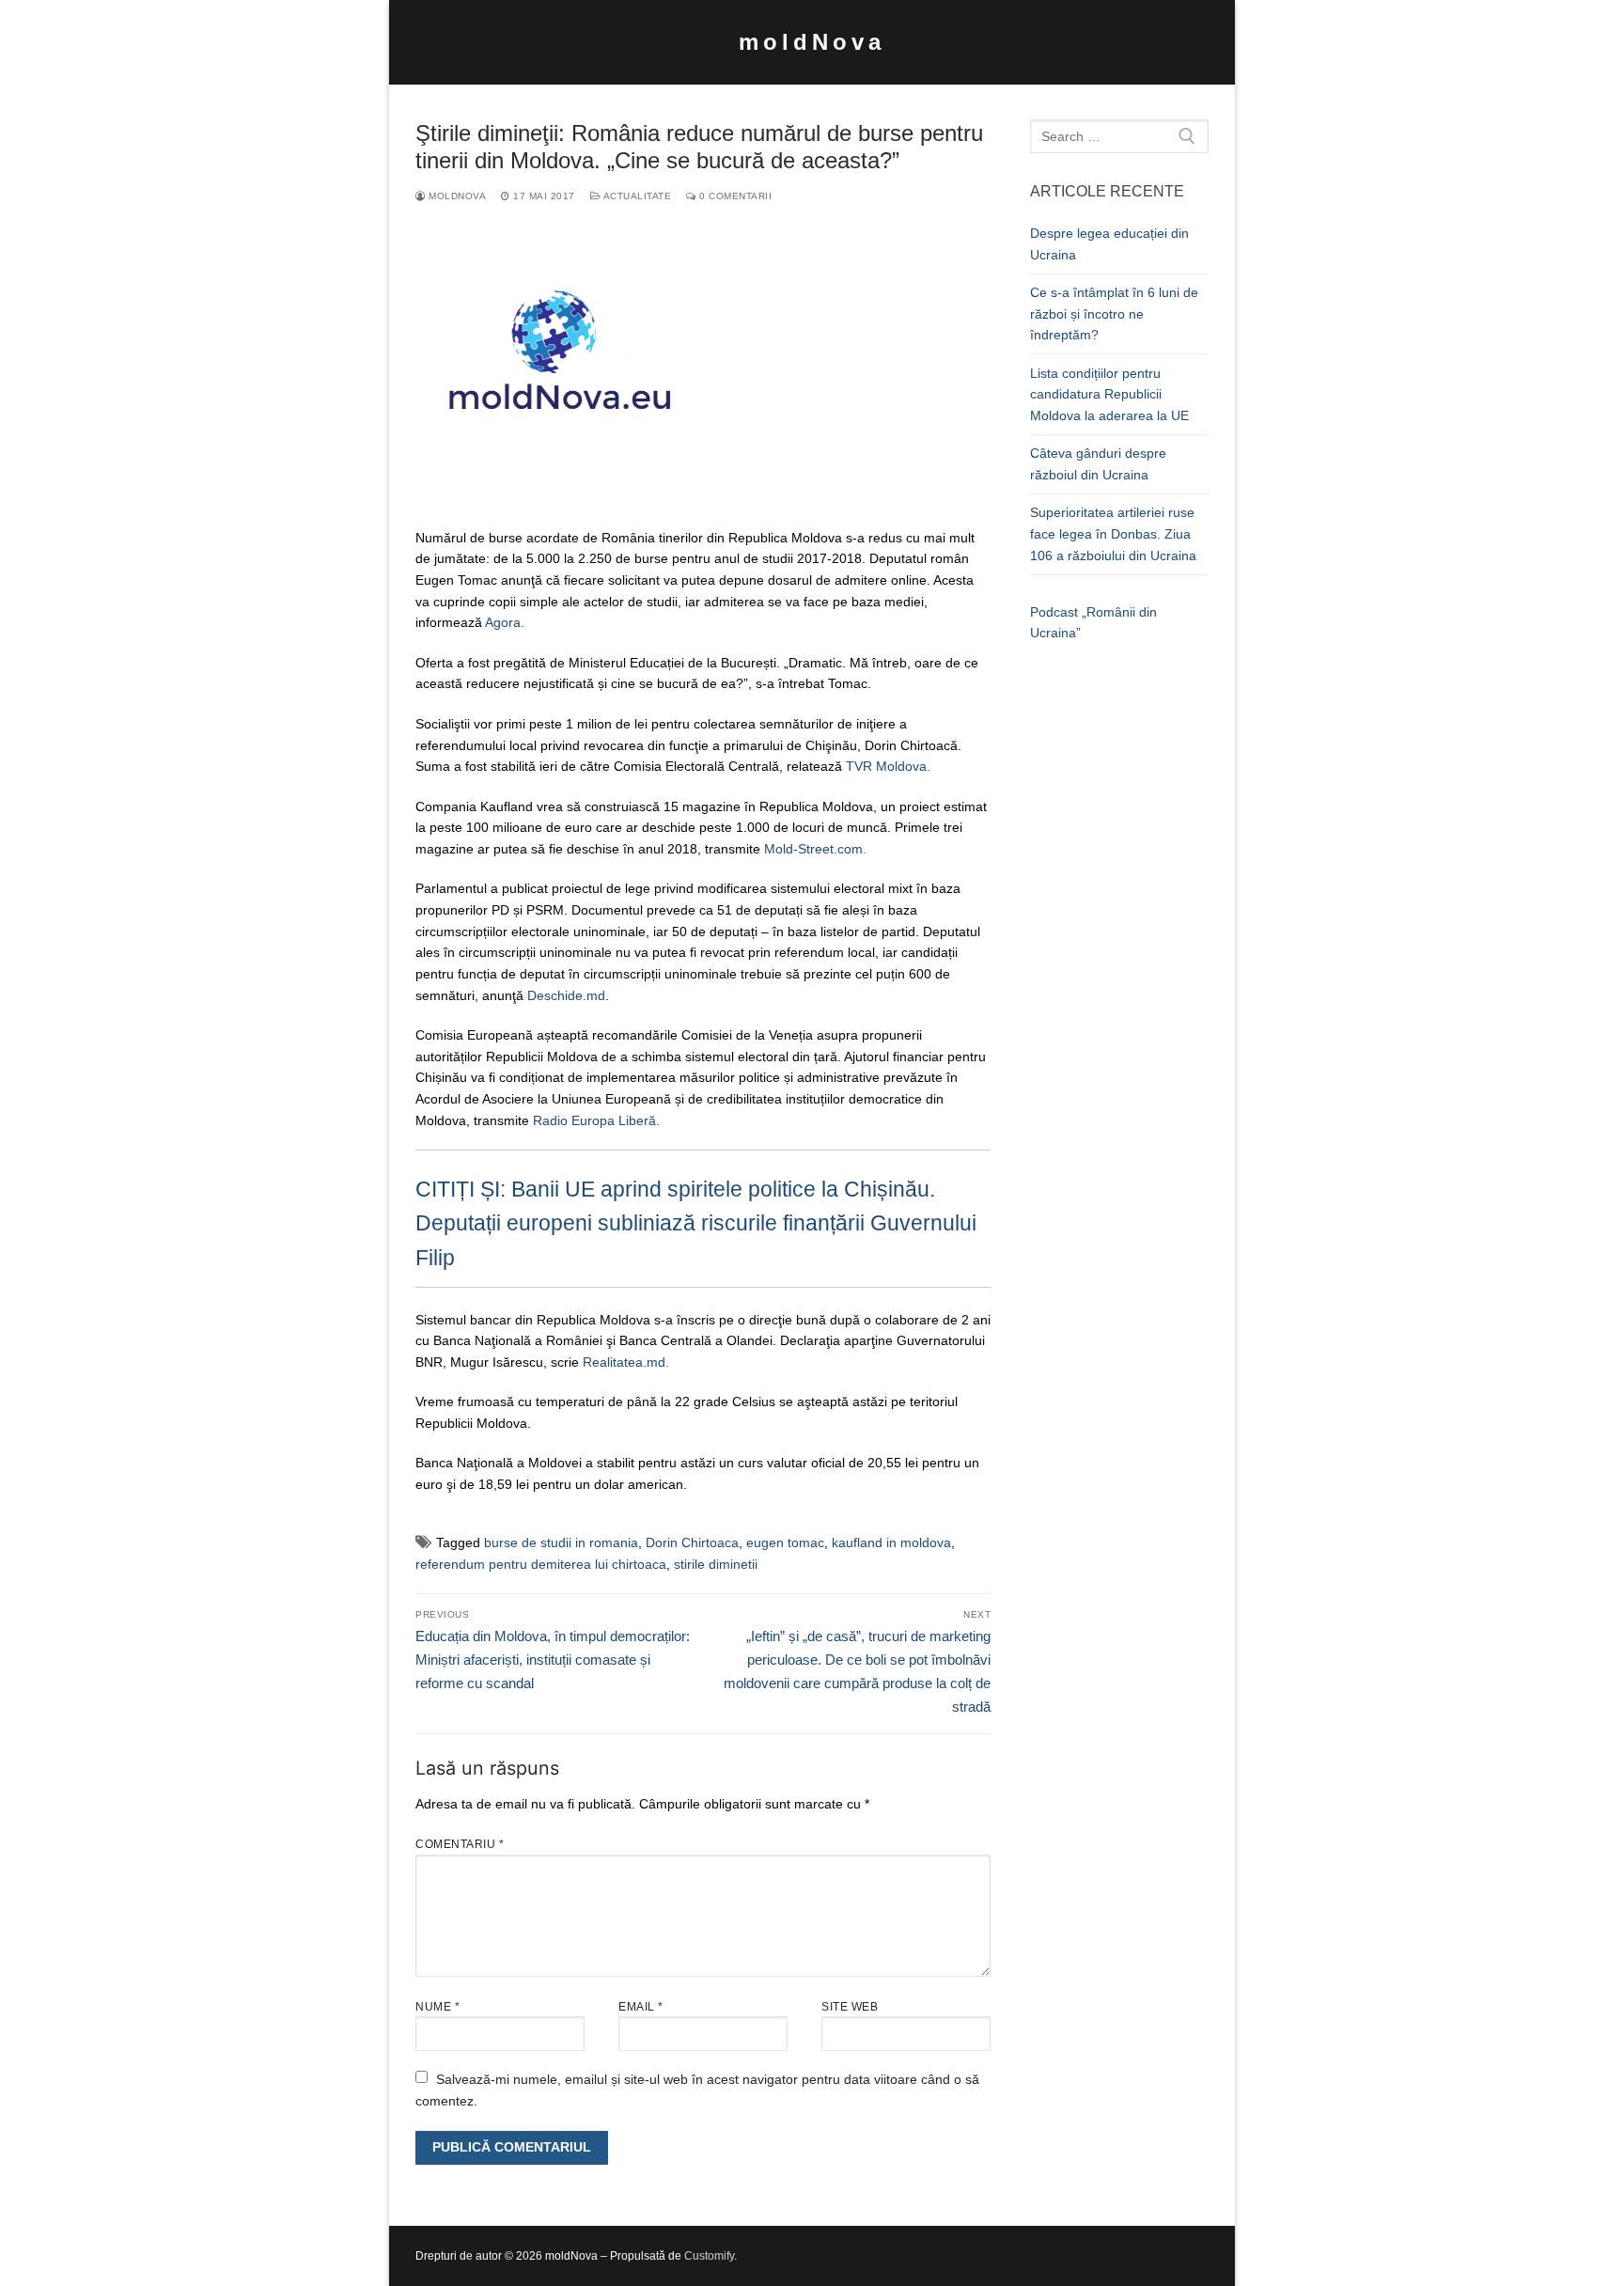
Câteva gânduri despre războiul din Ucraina (1098, 464)
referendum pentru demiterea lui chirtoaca (541, 1564)
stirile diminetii (716, 1564)
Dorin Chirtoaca (692, 1542)
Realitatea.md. (626, 1362)
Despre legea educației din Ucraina (1109, 244)
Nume (437, 2007)
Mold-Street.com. (815, 849)
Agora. (507, 622)
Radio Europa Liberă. (596, 1120)
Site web (850, 2007)
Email (641, 2007)
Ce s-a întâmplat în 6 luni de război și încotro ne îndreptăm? (1114, 313)
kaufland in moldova (891, 1542)
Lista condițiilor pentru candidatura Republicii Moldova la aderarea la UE (1109, 394)
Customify (709, 2256)
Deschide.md (566, 995)
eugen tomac (785, 1542)
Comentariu (460, 1844)
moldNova (812, 42)
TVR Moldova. (888, 766)
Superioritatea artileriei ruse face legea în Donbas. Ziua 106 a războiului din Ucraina (1113, 533)
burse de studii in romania (561, 1542)
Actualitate (636, 196)
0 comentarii (734, 196)
